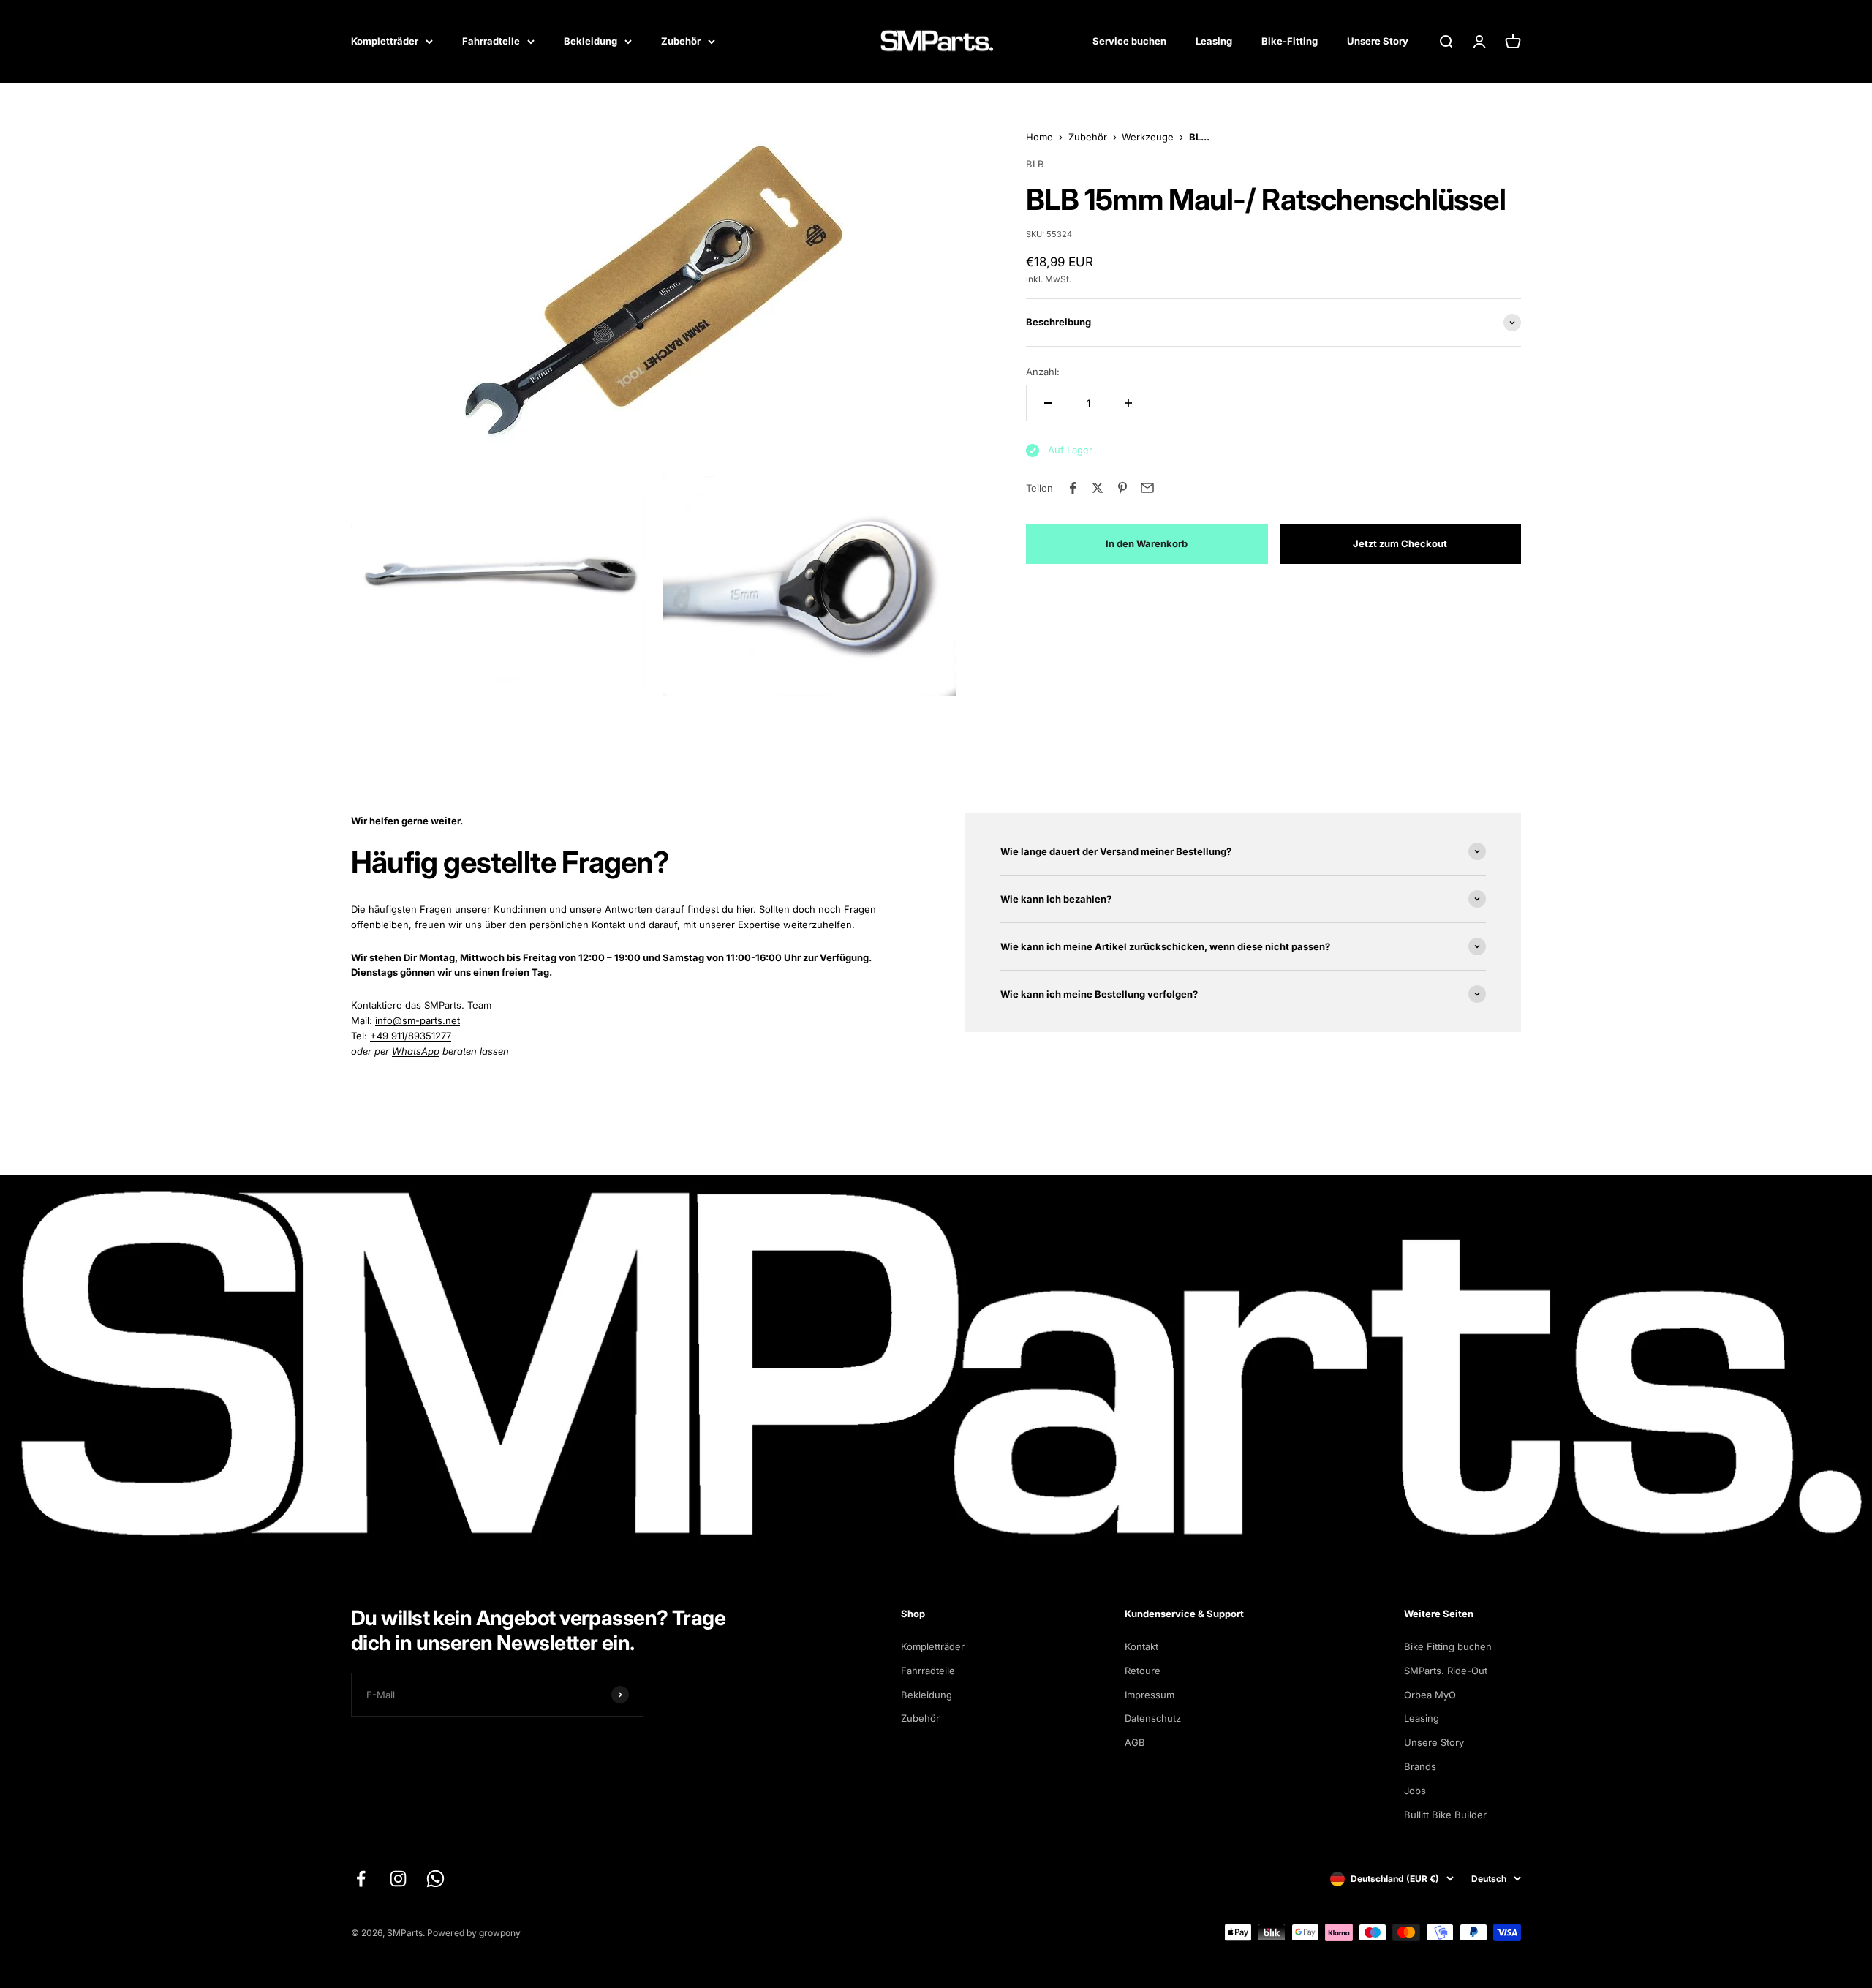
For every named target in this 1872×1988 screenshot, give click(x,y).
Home (1039, 137)
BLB (1035, 164)
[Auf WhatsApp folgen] (435, 1879)
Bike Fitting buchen (1448, 1646)
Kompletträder (385, 41)
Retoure (1143, 1671)
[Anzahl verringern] (1048, 403)
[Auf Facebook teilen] (1073, 488)
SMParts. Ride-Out (1446, 1671)
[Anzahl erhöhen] (1128, 403)
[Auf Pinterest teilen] (1122, 488)
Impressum (1150, 1695)
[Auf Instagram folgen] (398, 1879)
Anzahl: (1043, 372)
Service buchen (1129, 41)
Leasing (1214, 41)
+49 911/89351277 (411, 1036)
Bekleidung (590, 41)
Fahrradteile (491, 41)
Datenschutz (1153, 1718)
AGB (1135, 1742)
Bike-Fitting (1290, 41)
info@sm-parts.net (418, 1020)
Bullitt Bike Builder (1445, 1815)
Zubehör (681, 41)
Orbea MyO (1430, 1695)
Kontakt (1141, 1646)
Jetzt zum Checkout (1400, 543)
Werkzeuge (1148, 137)
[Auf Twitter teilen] (1098, 488)
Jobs (1415, 1791)
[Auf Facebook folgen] (361, 1879)
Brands (1420, 1766)
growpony (500, 1933)
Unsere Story (1378, 41)
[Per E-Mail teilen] (1147, 488)
